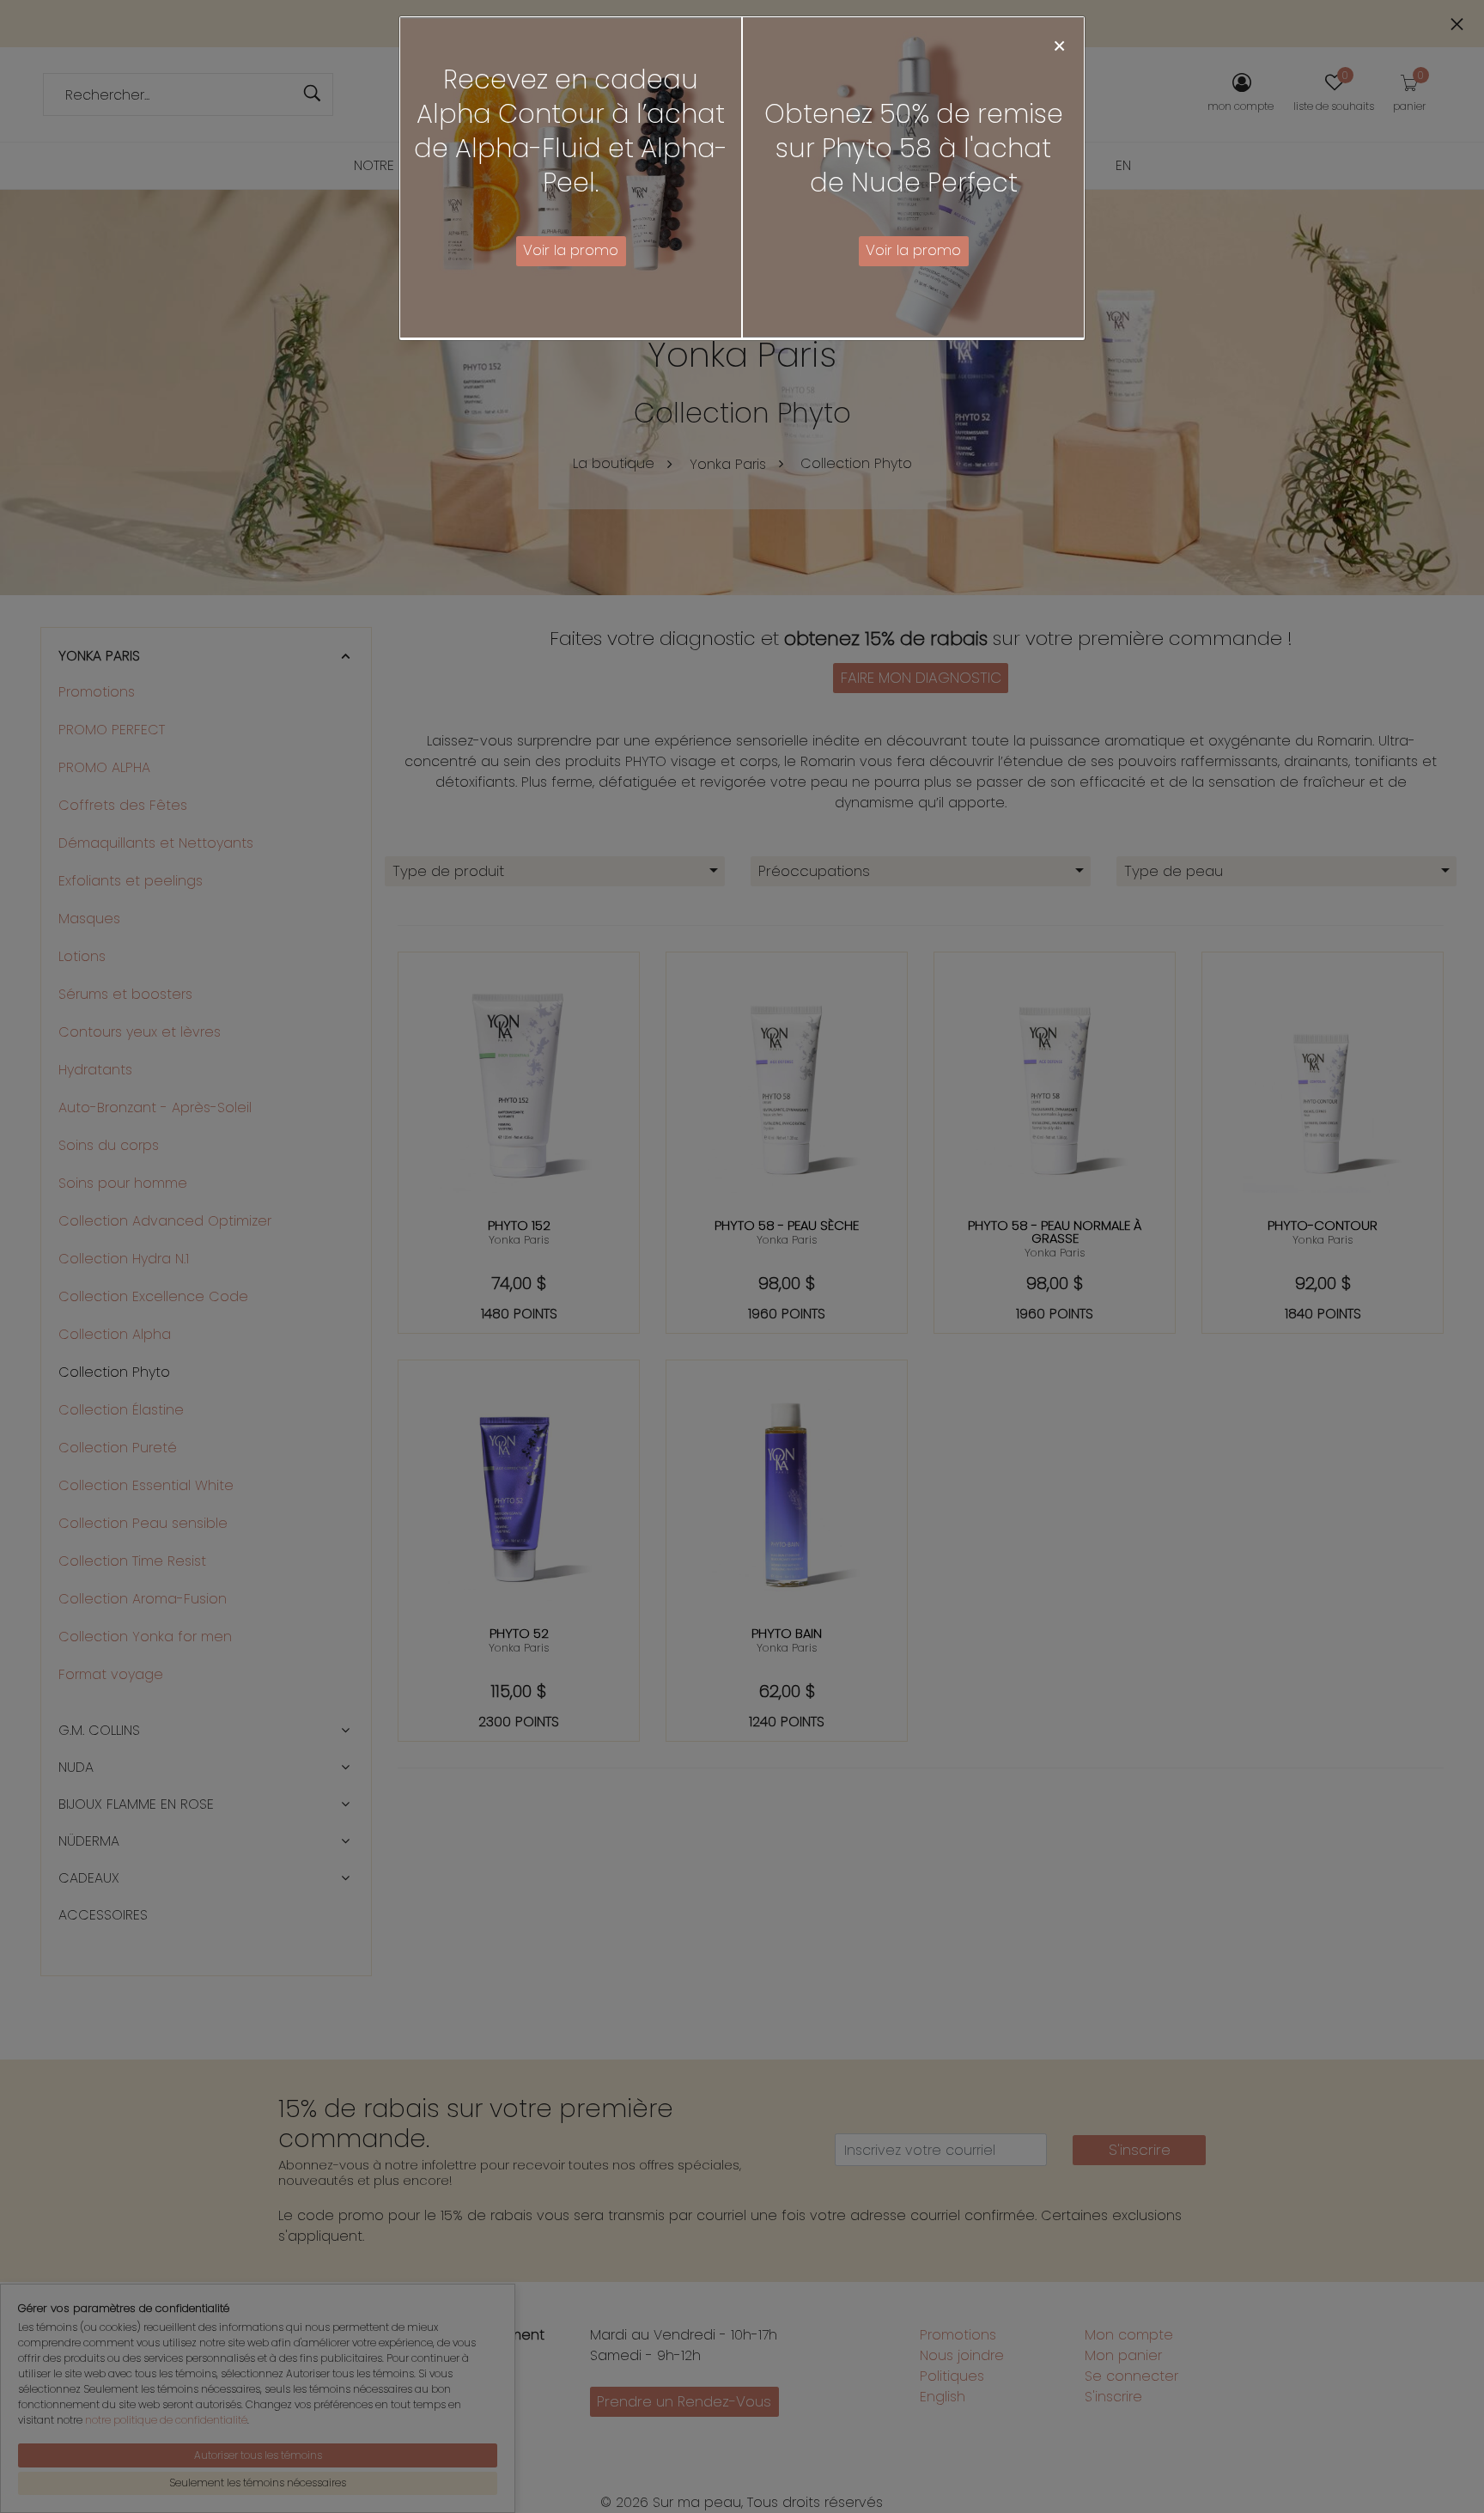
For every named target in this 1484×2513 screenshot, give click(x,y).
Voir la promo (571, 250)
